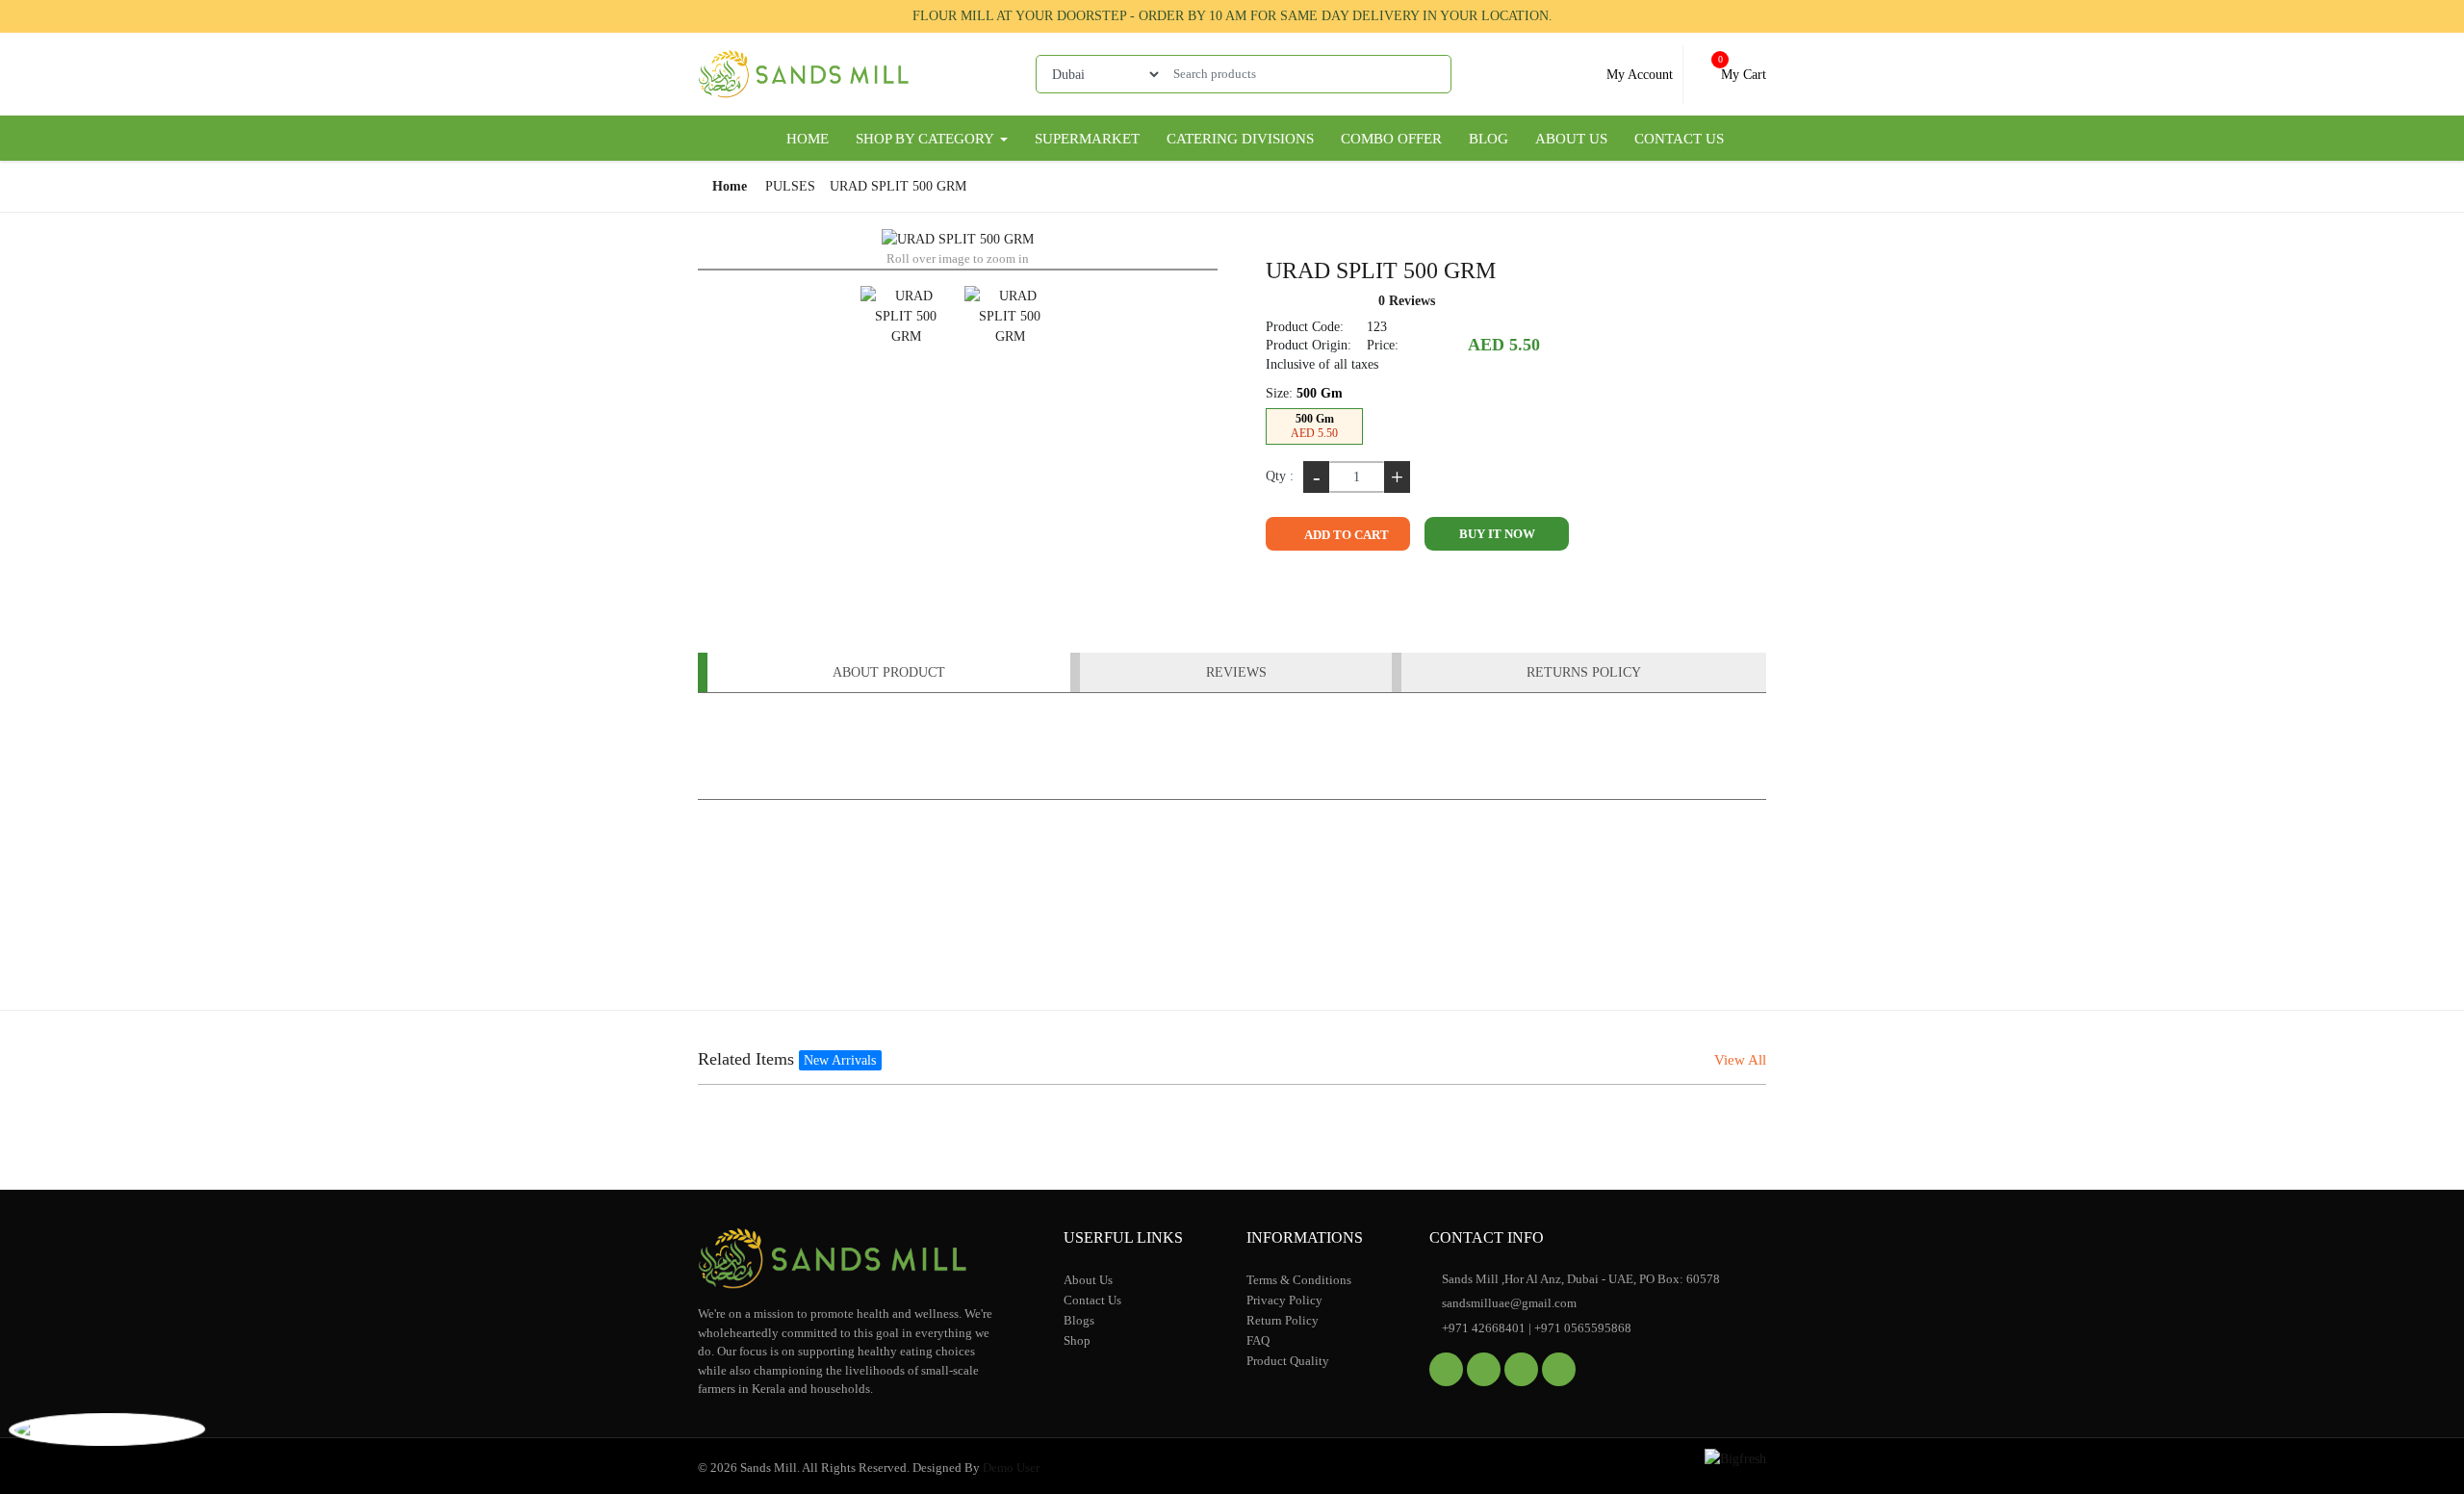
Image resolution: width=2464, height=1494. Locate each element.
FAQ (1258, 1340)
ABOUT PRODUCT (889, 672)
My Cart (1742, 68)
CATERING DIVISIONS (1240, 139)
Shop (1077, 1340)
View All (1740, 1060)
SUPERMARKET (1087, 139)
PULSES (790, 186)
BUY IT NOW (1497, 534)
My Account (1638, 75)
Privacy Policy (1284, 1300)
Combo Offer (1391, 139)
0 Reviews (1407, 301)
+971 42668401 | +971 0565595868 (1535, 1328)
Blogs (1079, 1320)
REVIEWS (1236, 672)
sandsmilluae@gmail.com (1508, 1303)
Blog (1489, 139)
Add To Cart (1346, 535)
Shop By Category (926, 139)
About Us (1571, 139)
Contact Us (1679, 139)
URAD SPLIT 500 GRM (898, 186)
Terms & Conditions (1299, 1280)
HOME (808, 139)
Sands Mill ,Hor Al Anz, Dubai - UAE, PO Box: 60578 (1579, 1279)
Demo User (1011, 1468)
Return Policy (1283, 1320)
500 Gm (1314, 426)
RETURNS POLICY (1584, 672)
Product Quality (1288, 1361)
